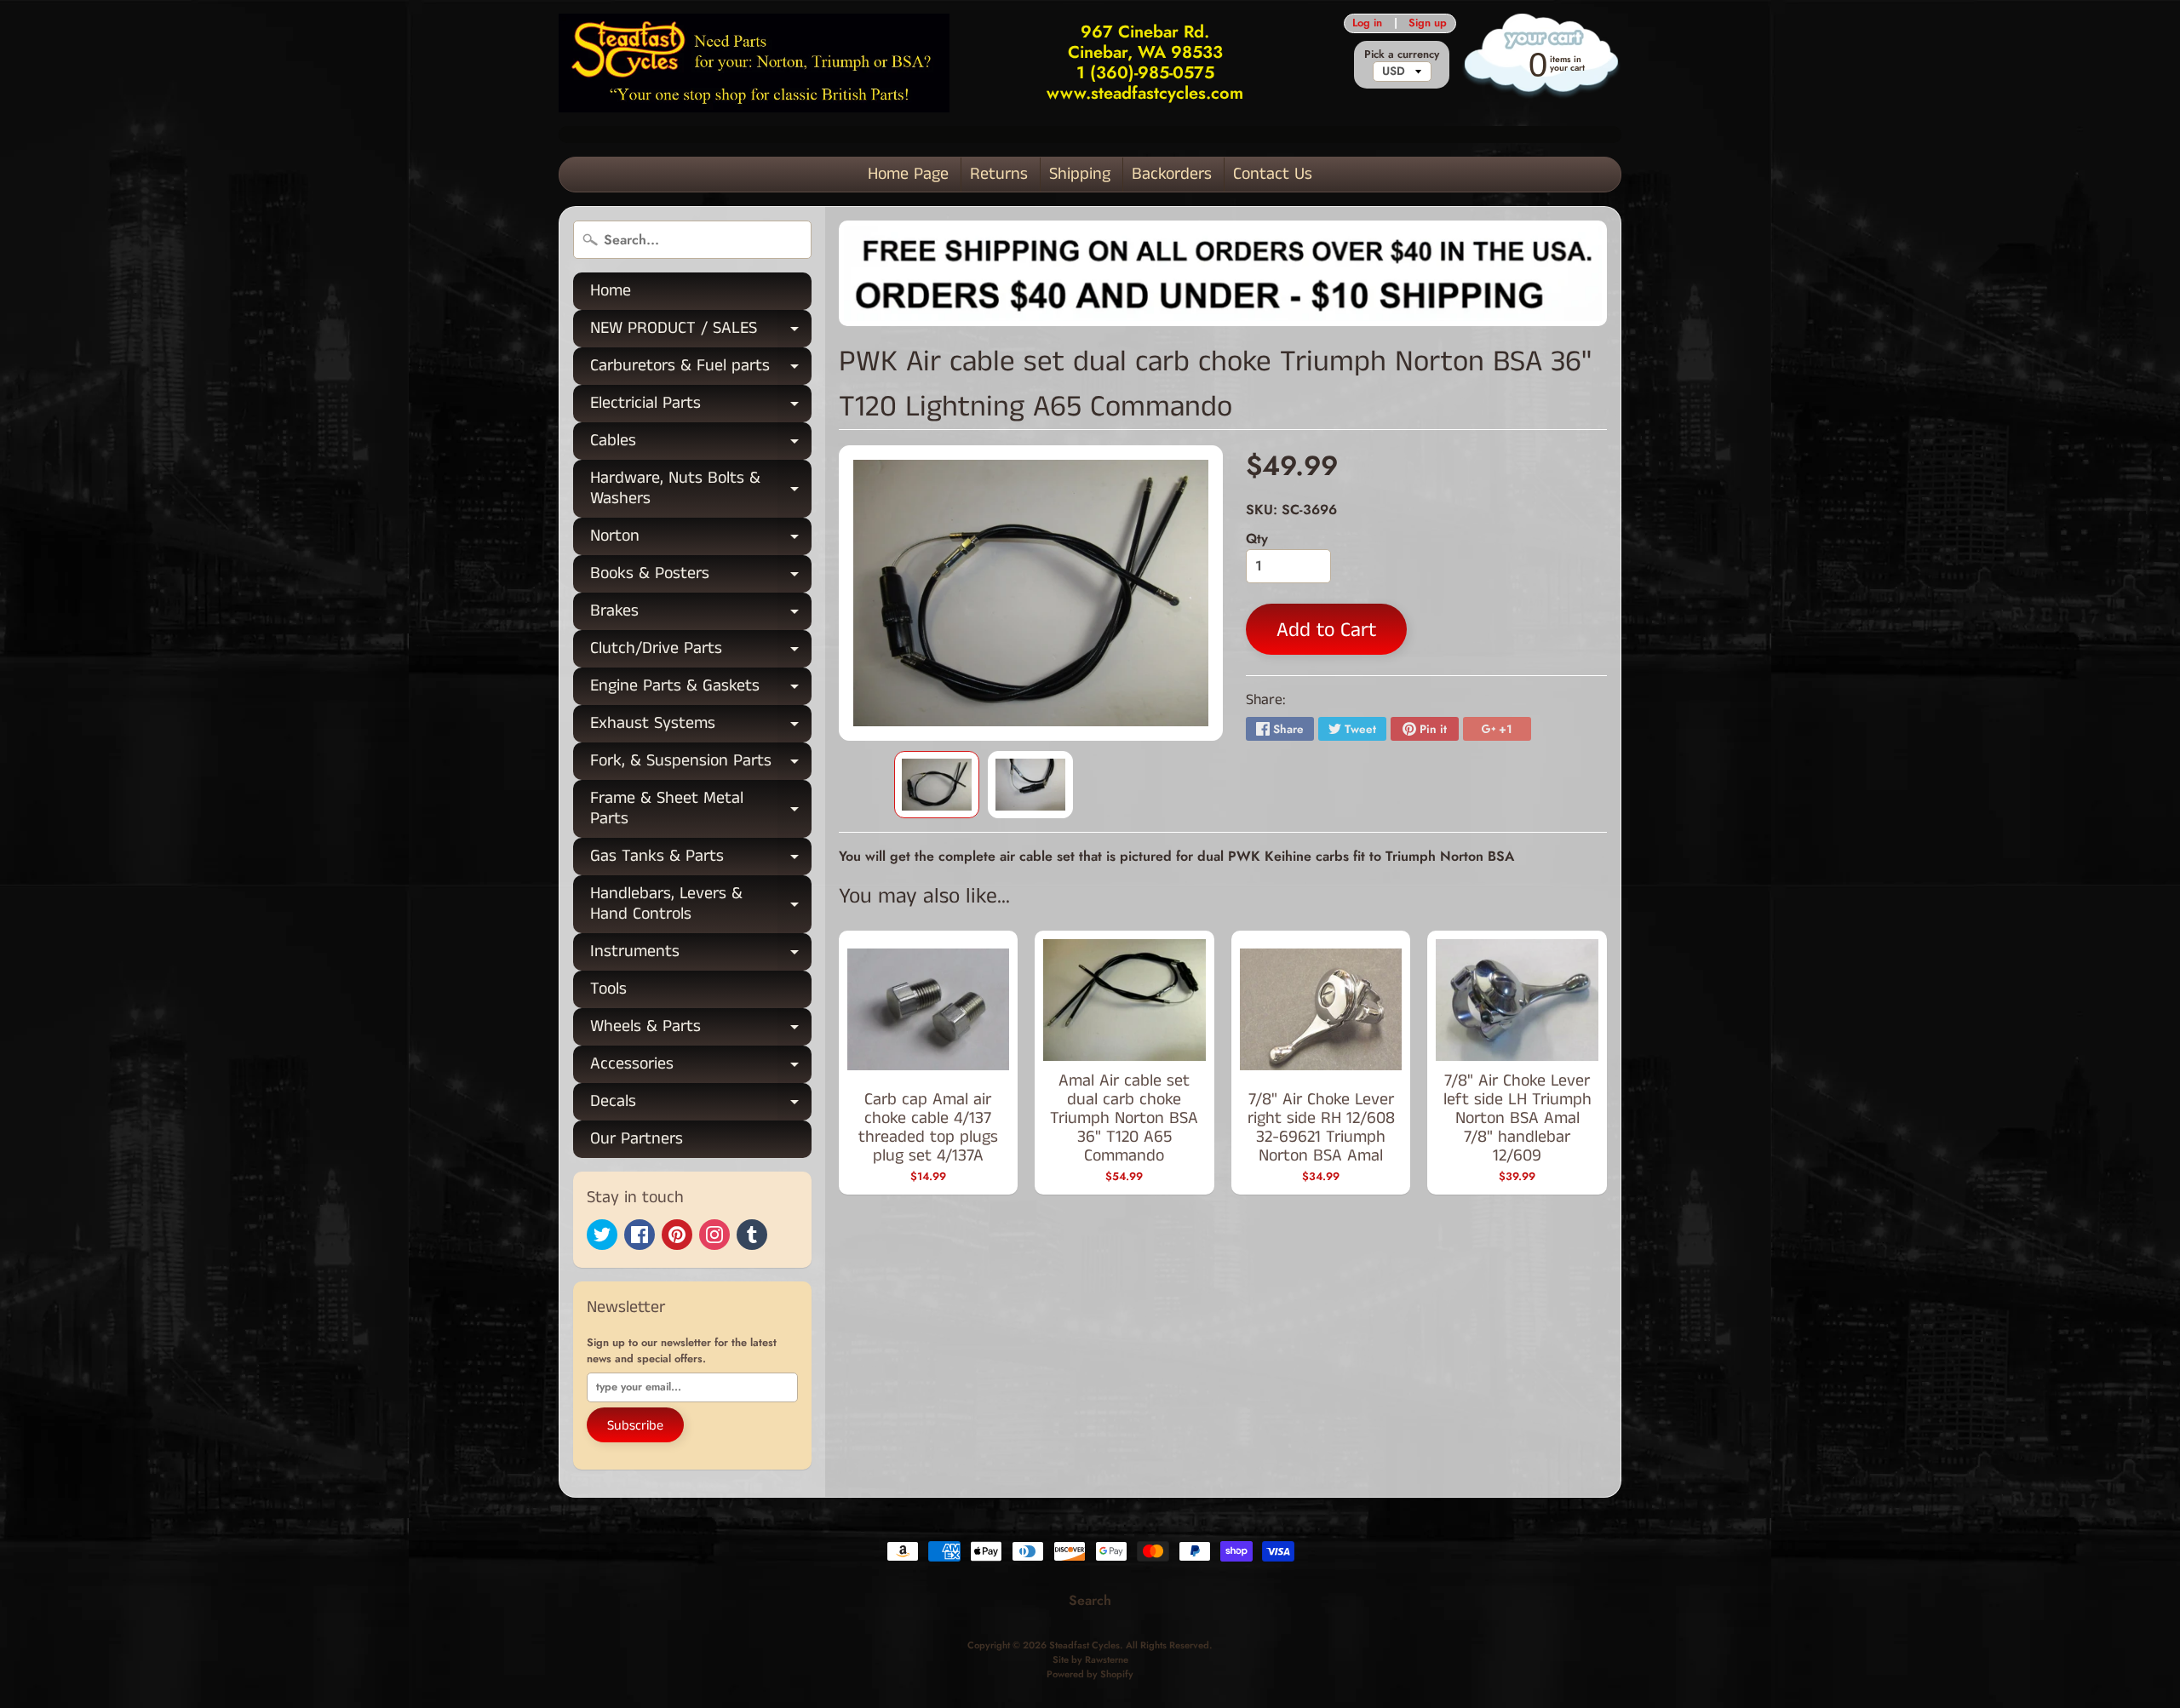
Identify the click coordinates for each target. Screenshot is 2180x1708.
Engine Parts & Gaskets (701, 689)
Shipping (1080, 174)
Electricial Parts (701, 407)
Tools (608, 989)
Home (611, 291)
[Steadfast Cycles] (754, 63)
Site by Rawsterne (1090, 1659)
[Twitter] (602, 1235)
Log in (1367, 23)
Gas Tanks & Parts (701, 860)
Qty (1257, 539)
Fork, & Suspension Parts (701, 764)
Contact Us (1273, 174)
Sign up (1428, 23)
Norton (701, 539)
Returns (999, 174)
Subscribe (635, 1426)
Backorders (1172, 174)
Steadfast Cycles (1084, 1645)
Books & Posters (701, 577)
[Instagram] (714, 1235)
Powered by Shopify (1090, 1674)
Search (1090, 1600)
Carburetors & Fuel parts (701, 369)
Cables (701, 444)
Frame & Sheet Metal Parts (701, 810)
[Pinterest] (677, 1235)
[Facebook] (640, 1235)
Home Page (908, 174)
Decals (701, 1105)
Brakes (701, 614)
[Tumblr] (752, 1235)
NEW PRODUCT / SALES (701, 332)
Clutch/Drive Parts (701, 652)
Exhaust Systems (701, 727)
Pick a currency (1402, 54)
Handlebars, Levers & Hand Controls (701, 905)
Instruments (701, 955)
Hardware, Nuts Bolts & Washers (701, 490)
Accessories (701, 1067)
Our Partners (637, 1139)
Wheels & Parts (701, 1030)
